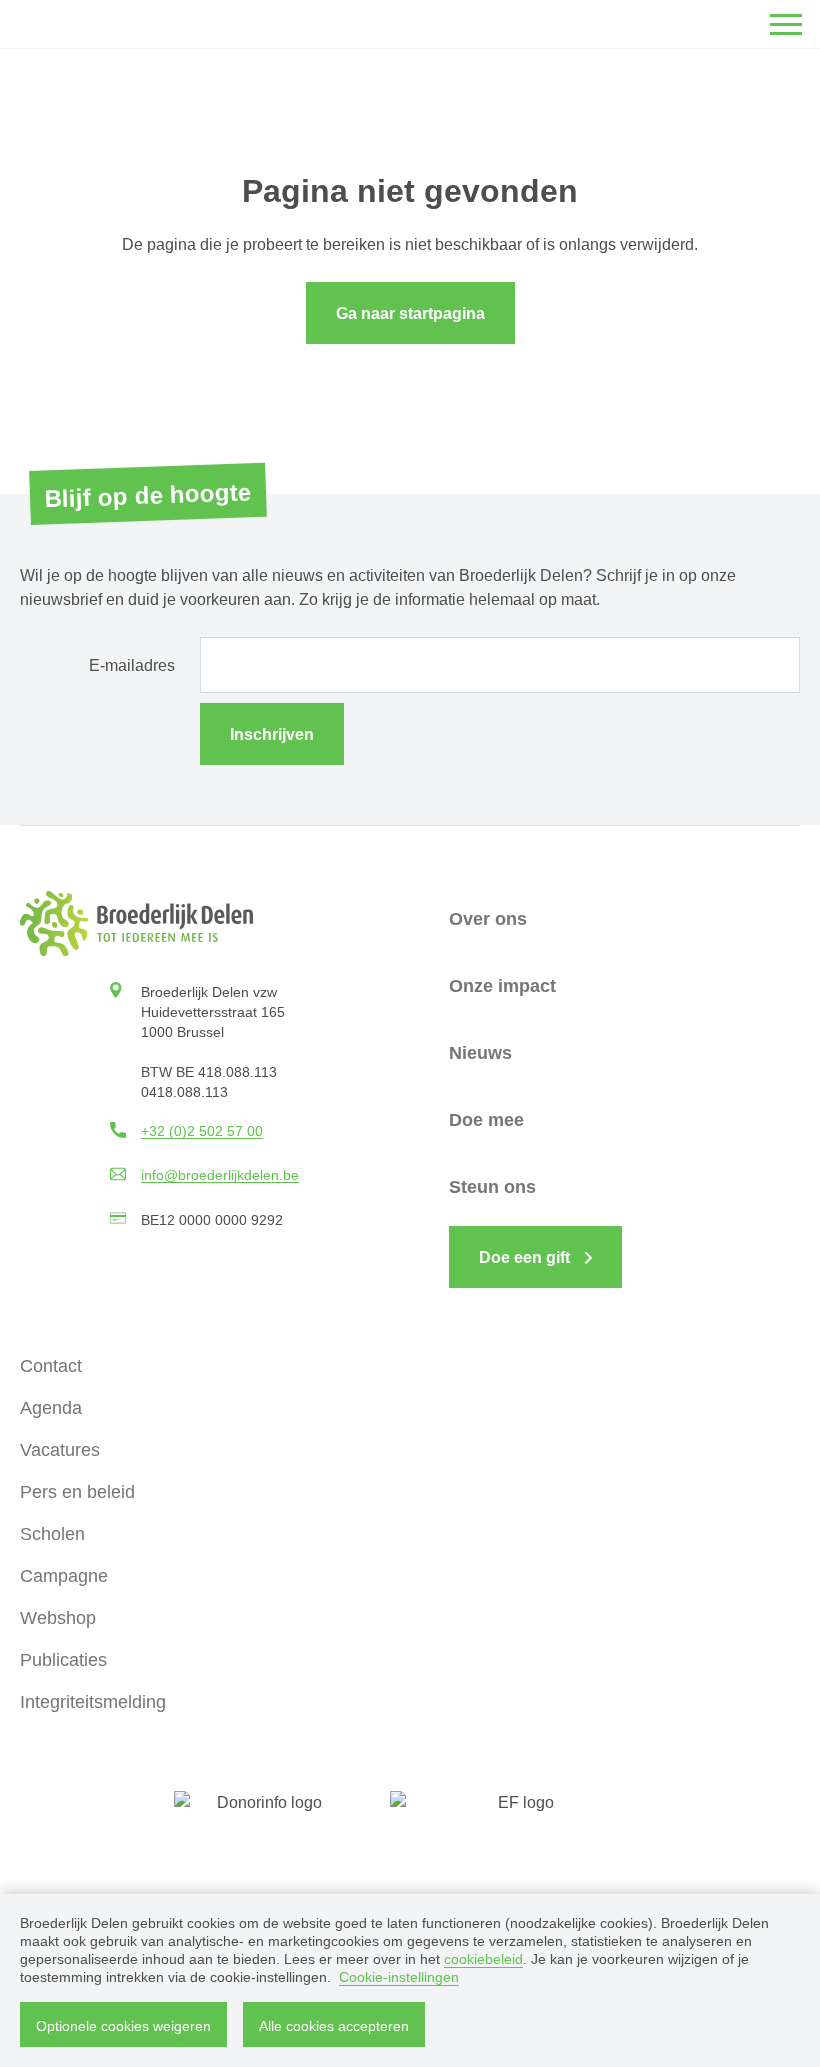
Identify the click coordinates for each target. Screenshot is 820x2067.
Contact (51, 1366)
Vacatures (60, 1450)
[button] (786, 24)
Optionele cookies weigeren (123, 2026)
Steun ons (492, 1187)
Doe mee (486, 1120)
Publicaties (63, 1660)
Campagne (64, 1576)
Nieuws (480, 1053)
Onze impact (502, 986)
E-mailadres (132, 665)
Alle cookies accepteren (334, 2026)
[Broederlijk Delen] (136, 923)
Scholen (52, 1534)
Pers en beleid (77, 1492)
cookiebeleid (483, 1959)
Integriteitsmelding (93, 1702)
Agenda (51, 1408)
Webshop (58, 1618)
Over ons (488, 919)
